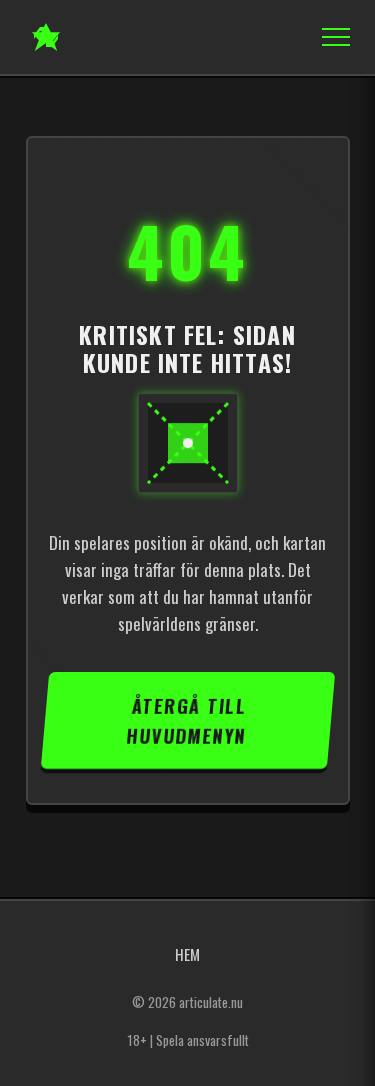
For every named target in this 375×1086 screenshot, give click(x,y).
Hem (187, 954)
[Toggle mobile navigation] (330, 37)
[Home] (46, 37)
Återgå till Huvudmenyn (186, 719)
